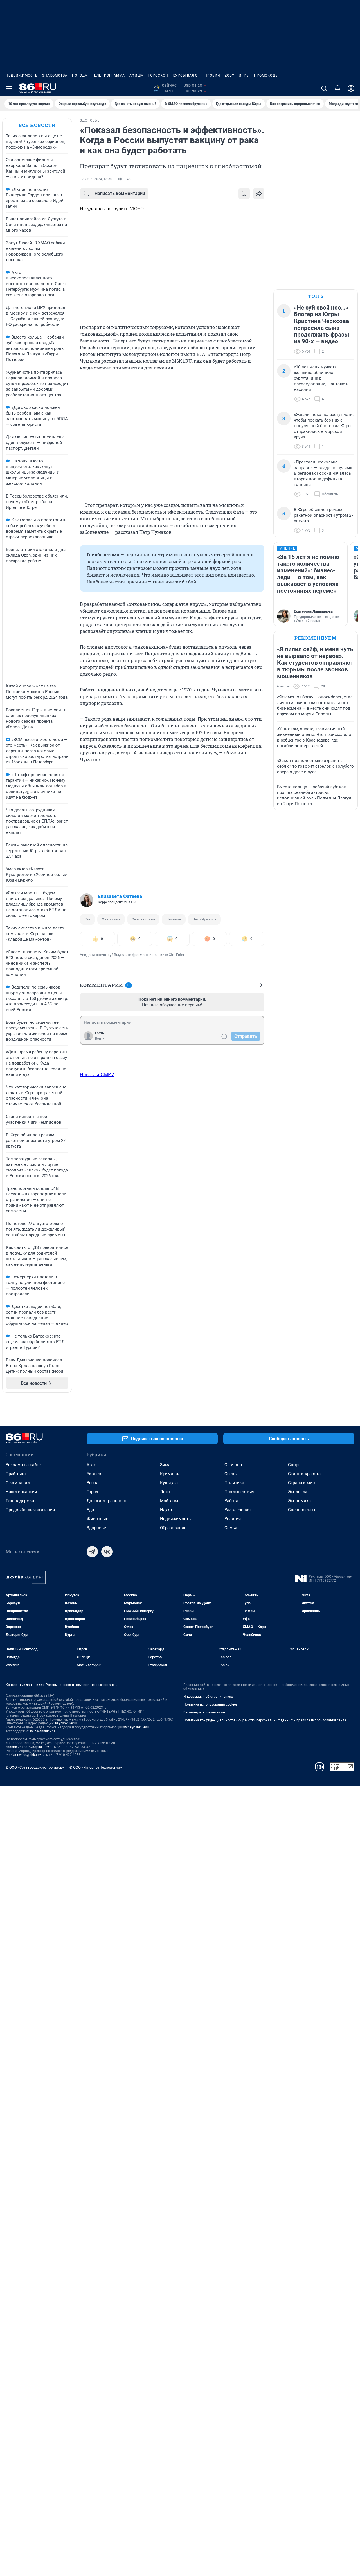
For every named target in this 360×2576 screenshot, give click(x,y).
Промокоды (266, 75)
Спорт (294, 1465)
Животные (97, 1519)
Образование (173, 1528)
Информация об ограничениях (208, 1697)
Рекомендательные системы (206, 1712)
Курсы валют (186, 75)
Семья (231, 1528)
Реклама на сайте (23, 1465)
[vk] (107, 1552)
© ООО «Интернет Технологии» (96, 1767)
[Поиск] (324, 88)
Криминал (170, 1474)
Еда (90, 1510)
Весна (93, 1483)
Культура (169, 1483)
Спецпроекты (302, 1510)
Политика (234, 1483)
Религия (233, 1519)
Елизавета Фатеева (120, 896)
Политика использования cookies (210, 1704)
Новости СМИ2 (97, 1074)
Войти (100, 1038)
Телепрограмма (108, 75)
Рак (87, 919)
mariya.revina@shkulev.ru (25, 1755)
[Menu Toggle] (9, 88)
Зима (165, 1465)
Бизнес (94, 1474)
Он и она (233, 1465)
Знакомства (55, 75)
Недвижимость (22, 75)
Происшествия (239, 1492)
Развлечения (238, 1510)
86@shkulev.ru (66, 1723)
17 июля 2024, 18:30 (96, 179)
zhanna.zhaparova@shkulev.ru (29, 1747)
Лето (165, 1492)
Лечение (174, 919)
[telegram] (92, 1552)
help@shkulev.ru (42, 1731)
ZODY (229, 75)
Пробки (212, 75)
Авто (92, 1465)
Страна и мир (301, 1483)
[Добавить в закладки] (244, 194)
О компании (18, 1483)
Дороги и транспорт (106, 1501)
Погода (80, 75)
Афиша (136, 75)
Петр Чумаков (204, 919)
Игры (244, 75)
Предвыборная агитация (30, 1510)
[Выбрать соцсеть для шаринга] (259, 194)
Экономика (299, 1501)
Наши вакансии (21, 1492)
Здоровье (96, 1528)
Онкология (111, 919)
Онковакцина (143, 919)
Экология (298, 1492)
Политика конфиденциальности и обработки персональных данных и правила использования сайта (265, 1720)
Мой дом (169, 1501)
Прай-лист (16, 1474)
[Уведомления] (337, 88)
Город (92, 1492)
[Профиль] (351, 88)
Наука (166, 1510)
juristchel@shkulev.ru (134, 1727)
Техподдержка (20, 1501)
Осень (230, 1474)
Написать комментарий (120, 193)
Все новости (37, 125)
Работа (231, 1501)
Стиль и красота (304, 1474)
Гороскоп (158, 75)
